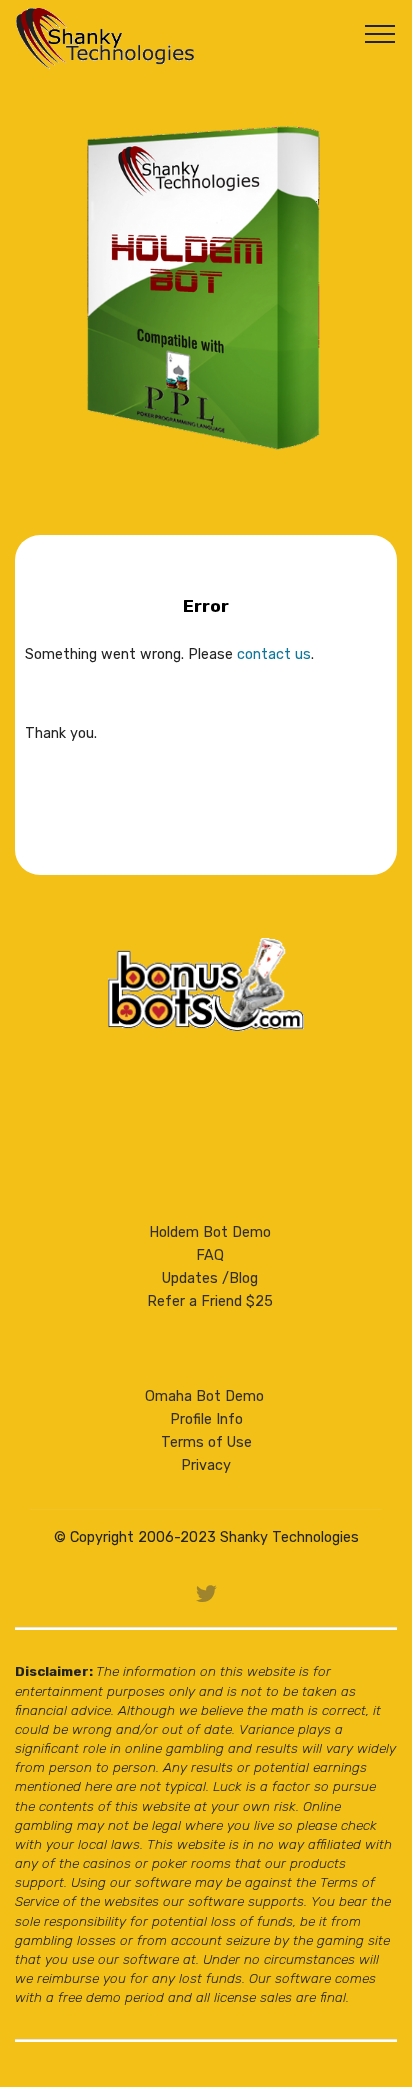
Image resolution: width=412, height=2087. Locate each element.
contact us (274, 654)
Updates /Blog (210, 1278)
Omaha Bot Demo (204, 1396)
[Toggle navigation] (380, 33)
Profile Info (206, 1419)
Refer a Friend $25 (210, 1301)
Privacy (206, 1465)
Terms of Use (206, 1442)
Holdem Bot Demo (210, 1232)
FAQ (210, 1255)
